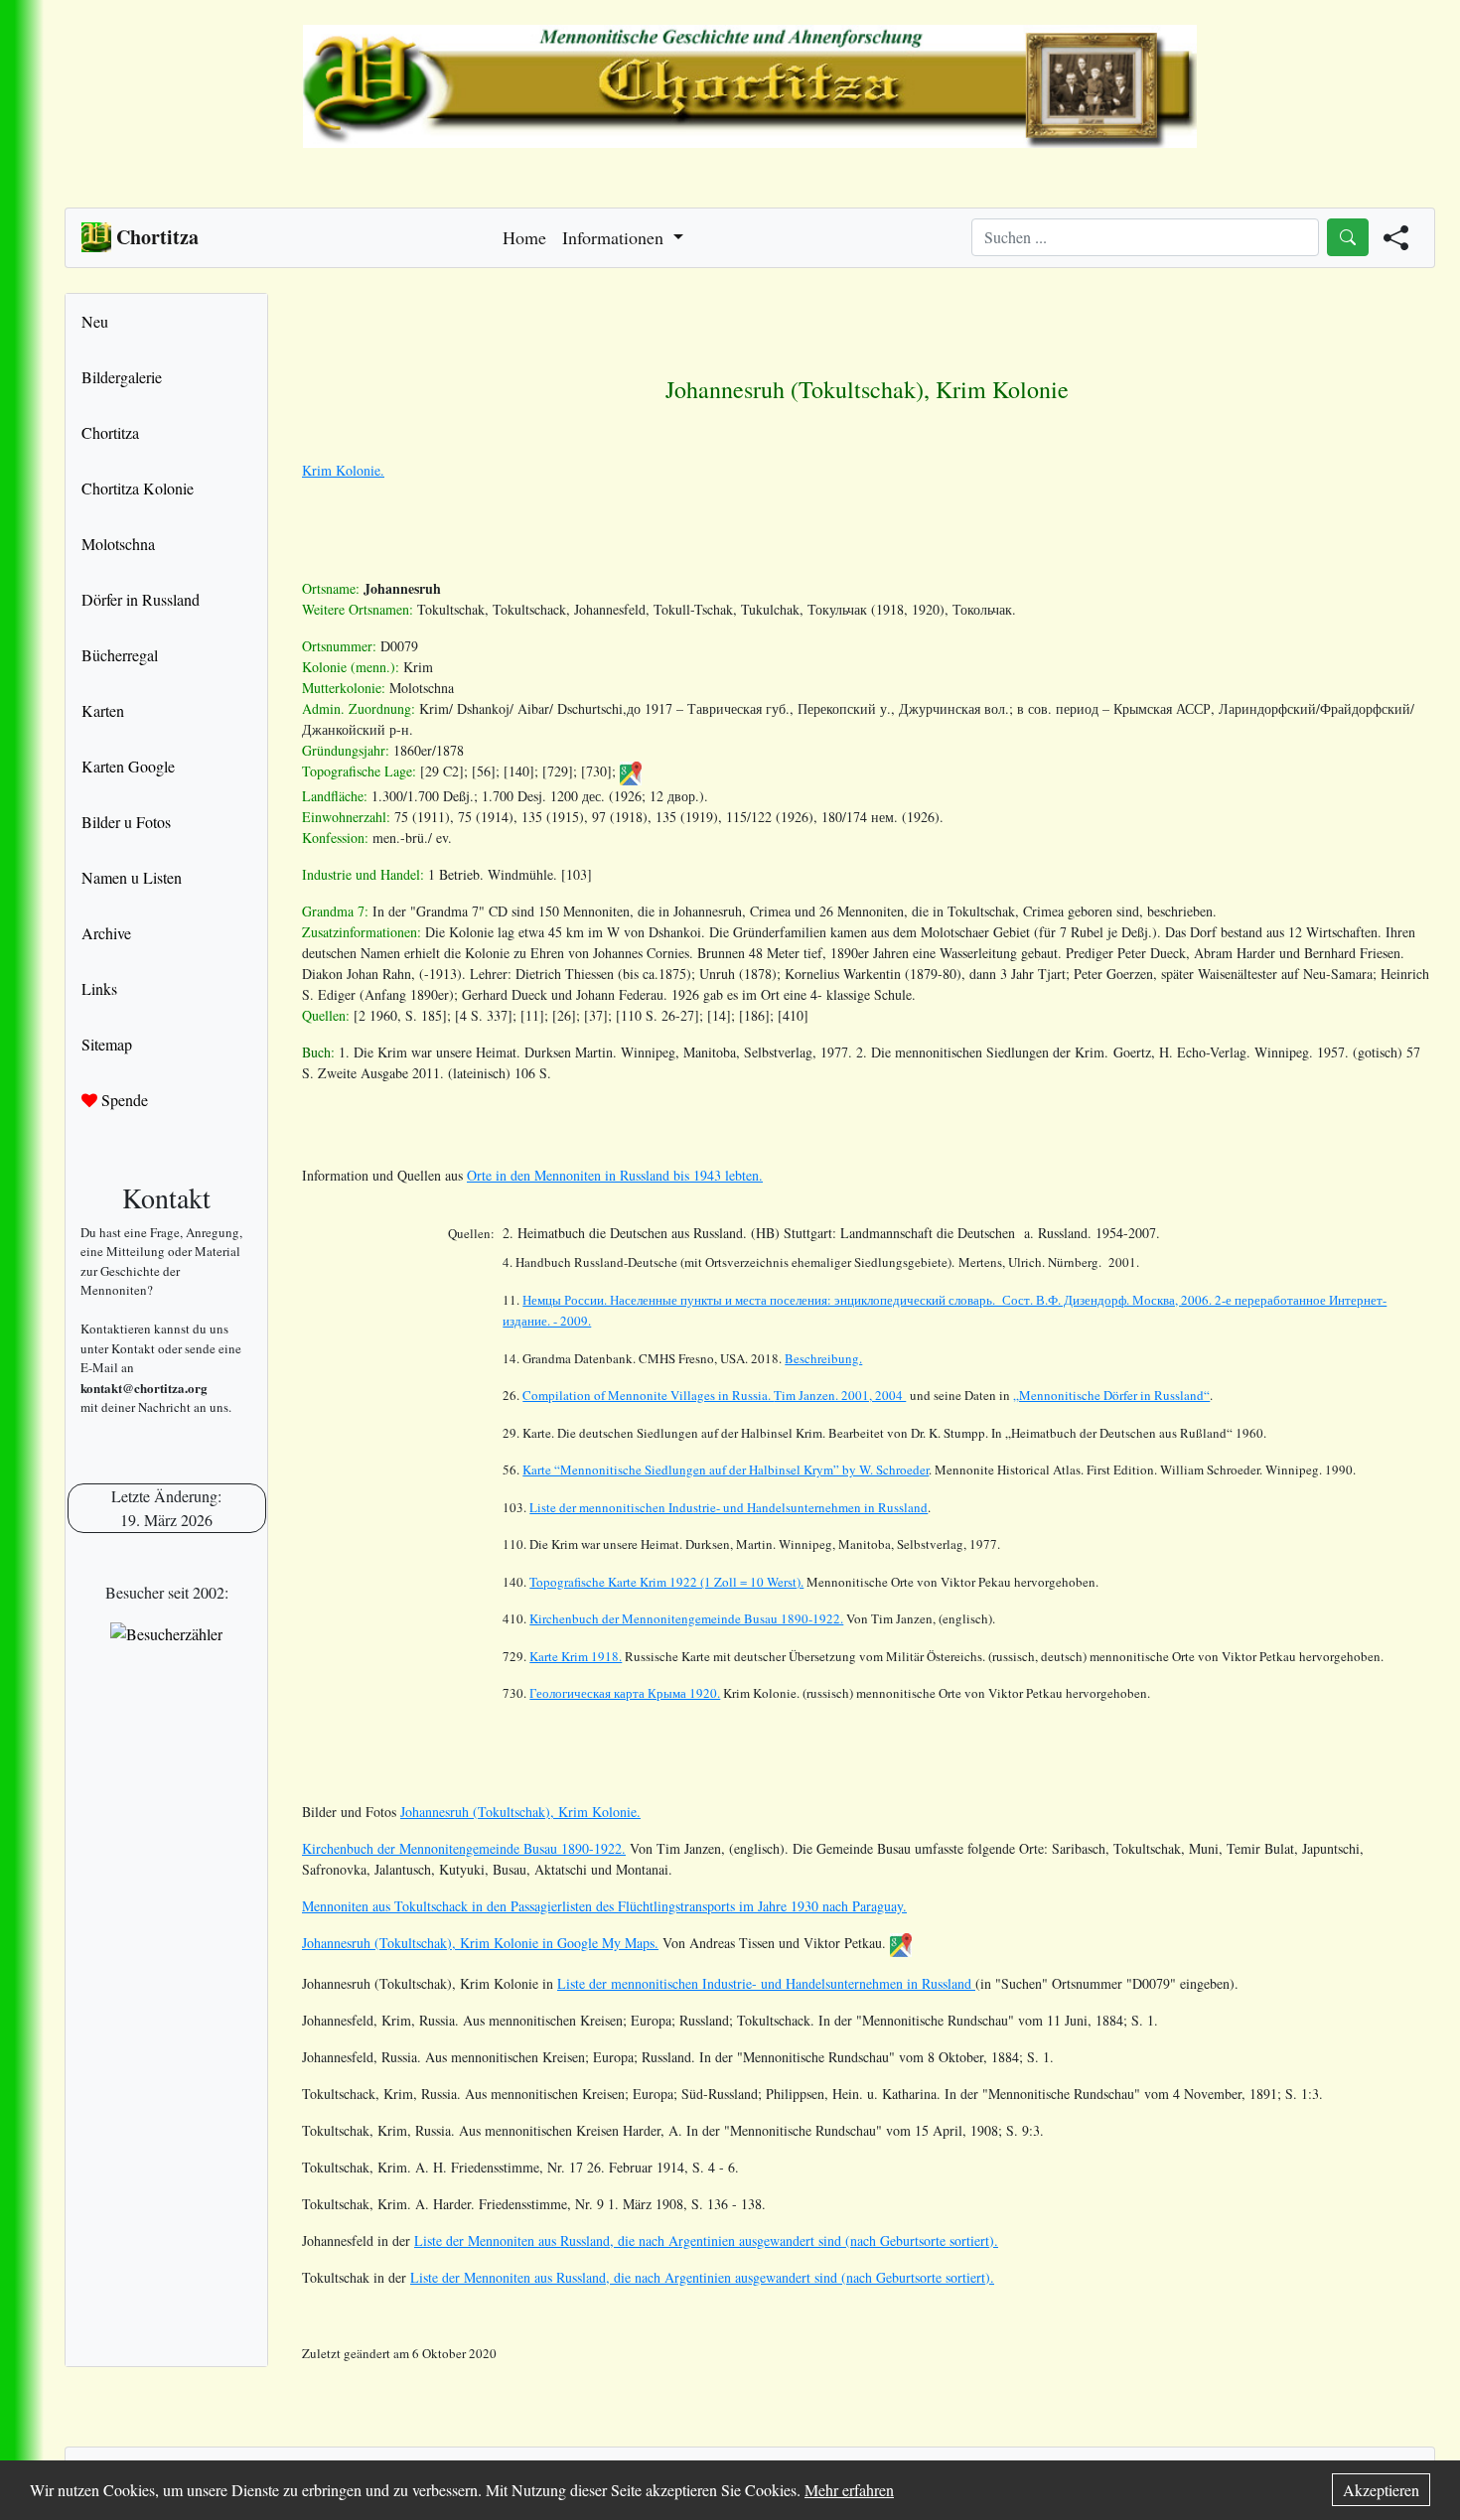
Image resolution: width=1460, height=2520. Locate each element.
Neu (95, 321)
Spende (123, 1100)
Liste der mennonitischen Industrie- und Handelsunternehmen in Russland (729, 1507)
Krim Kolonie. (343, 470)
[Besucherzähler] (166, 1633)
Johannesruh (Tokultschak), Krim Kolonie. (520, 1812)
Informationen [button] (615, 237)
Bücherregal (120, 655)
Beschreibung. (823, 1358)
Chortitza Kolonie (138, 488)
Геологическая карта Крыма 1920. (625, 1693)
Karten (103, 710)
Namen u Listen (132, 877)
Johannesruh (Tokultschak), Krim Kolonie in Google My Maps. (480, 1943)
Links (99, 988)
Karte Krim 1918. (576, 1656)
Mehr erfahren (849, 2490)
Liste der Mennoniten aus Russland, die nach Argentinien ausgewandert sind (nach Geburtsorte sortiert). (706, 2240)
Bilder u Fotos (126, 822)
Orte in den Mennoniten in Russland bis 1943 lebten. (615, 1175)
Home (524, 237)
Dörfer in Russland (141, 599)
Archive (106, 933)
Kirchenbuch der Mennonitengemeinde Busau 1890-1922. (686, 1618)
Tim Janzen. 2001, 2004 (714, 1395)
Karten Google (128, 766)
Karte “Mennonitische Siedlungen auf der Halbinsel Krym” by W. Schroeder (726, 1470)
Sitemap (107, 1044)
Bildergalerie (122, 377)
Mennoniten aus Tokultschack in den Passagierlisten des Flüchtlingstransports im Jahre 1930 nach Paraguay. (604, 1906)
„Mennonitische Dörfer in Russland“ (1111, 1395)
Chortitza (110, 432)
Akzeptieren (1381, 2490)
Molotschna (118, 544)
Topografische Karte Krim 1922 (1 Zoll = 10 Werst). (666, 1582)
